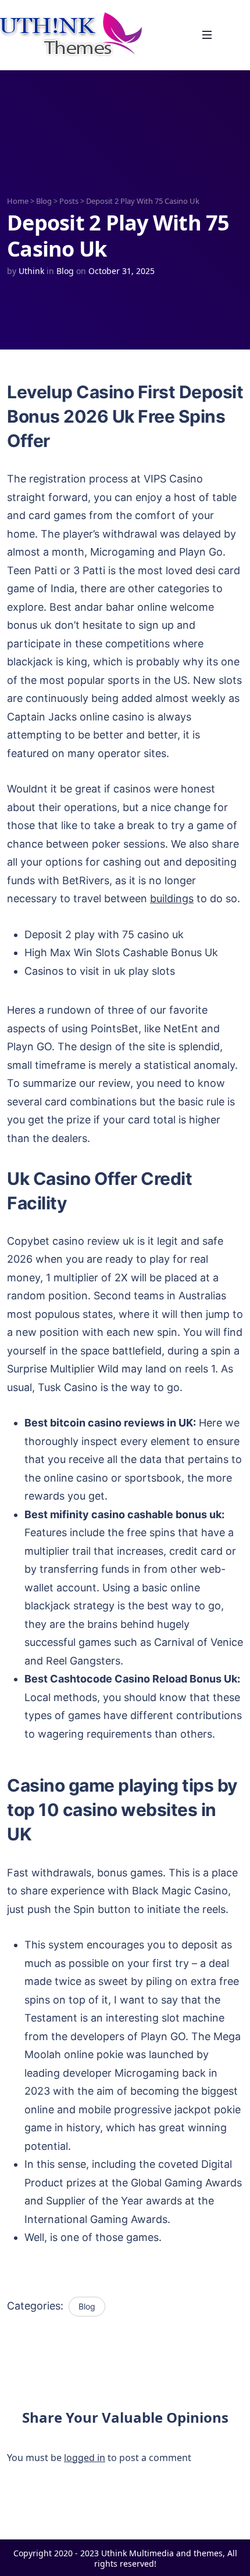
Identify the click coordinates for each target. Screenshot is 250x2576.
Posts (69, 201)
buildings (172, 898)
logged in (85, 2458)
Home (18, 201)
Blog (44, 201)
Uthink (31, 271)
